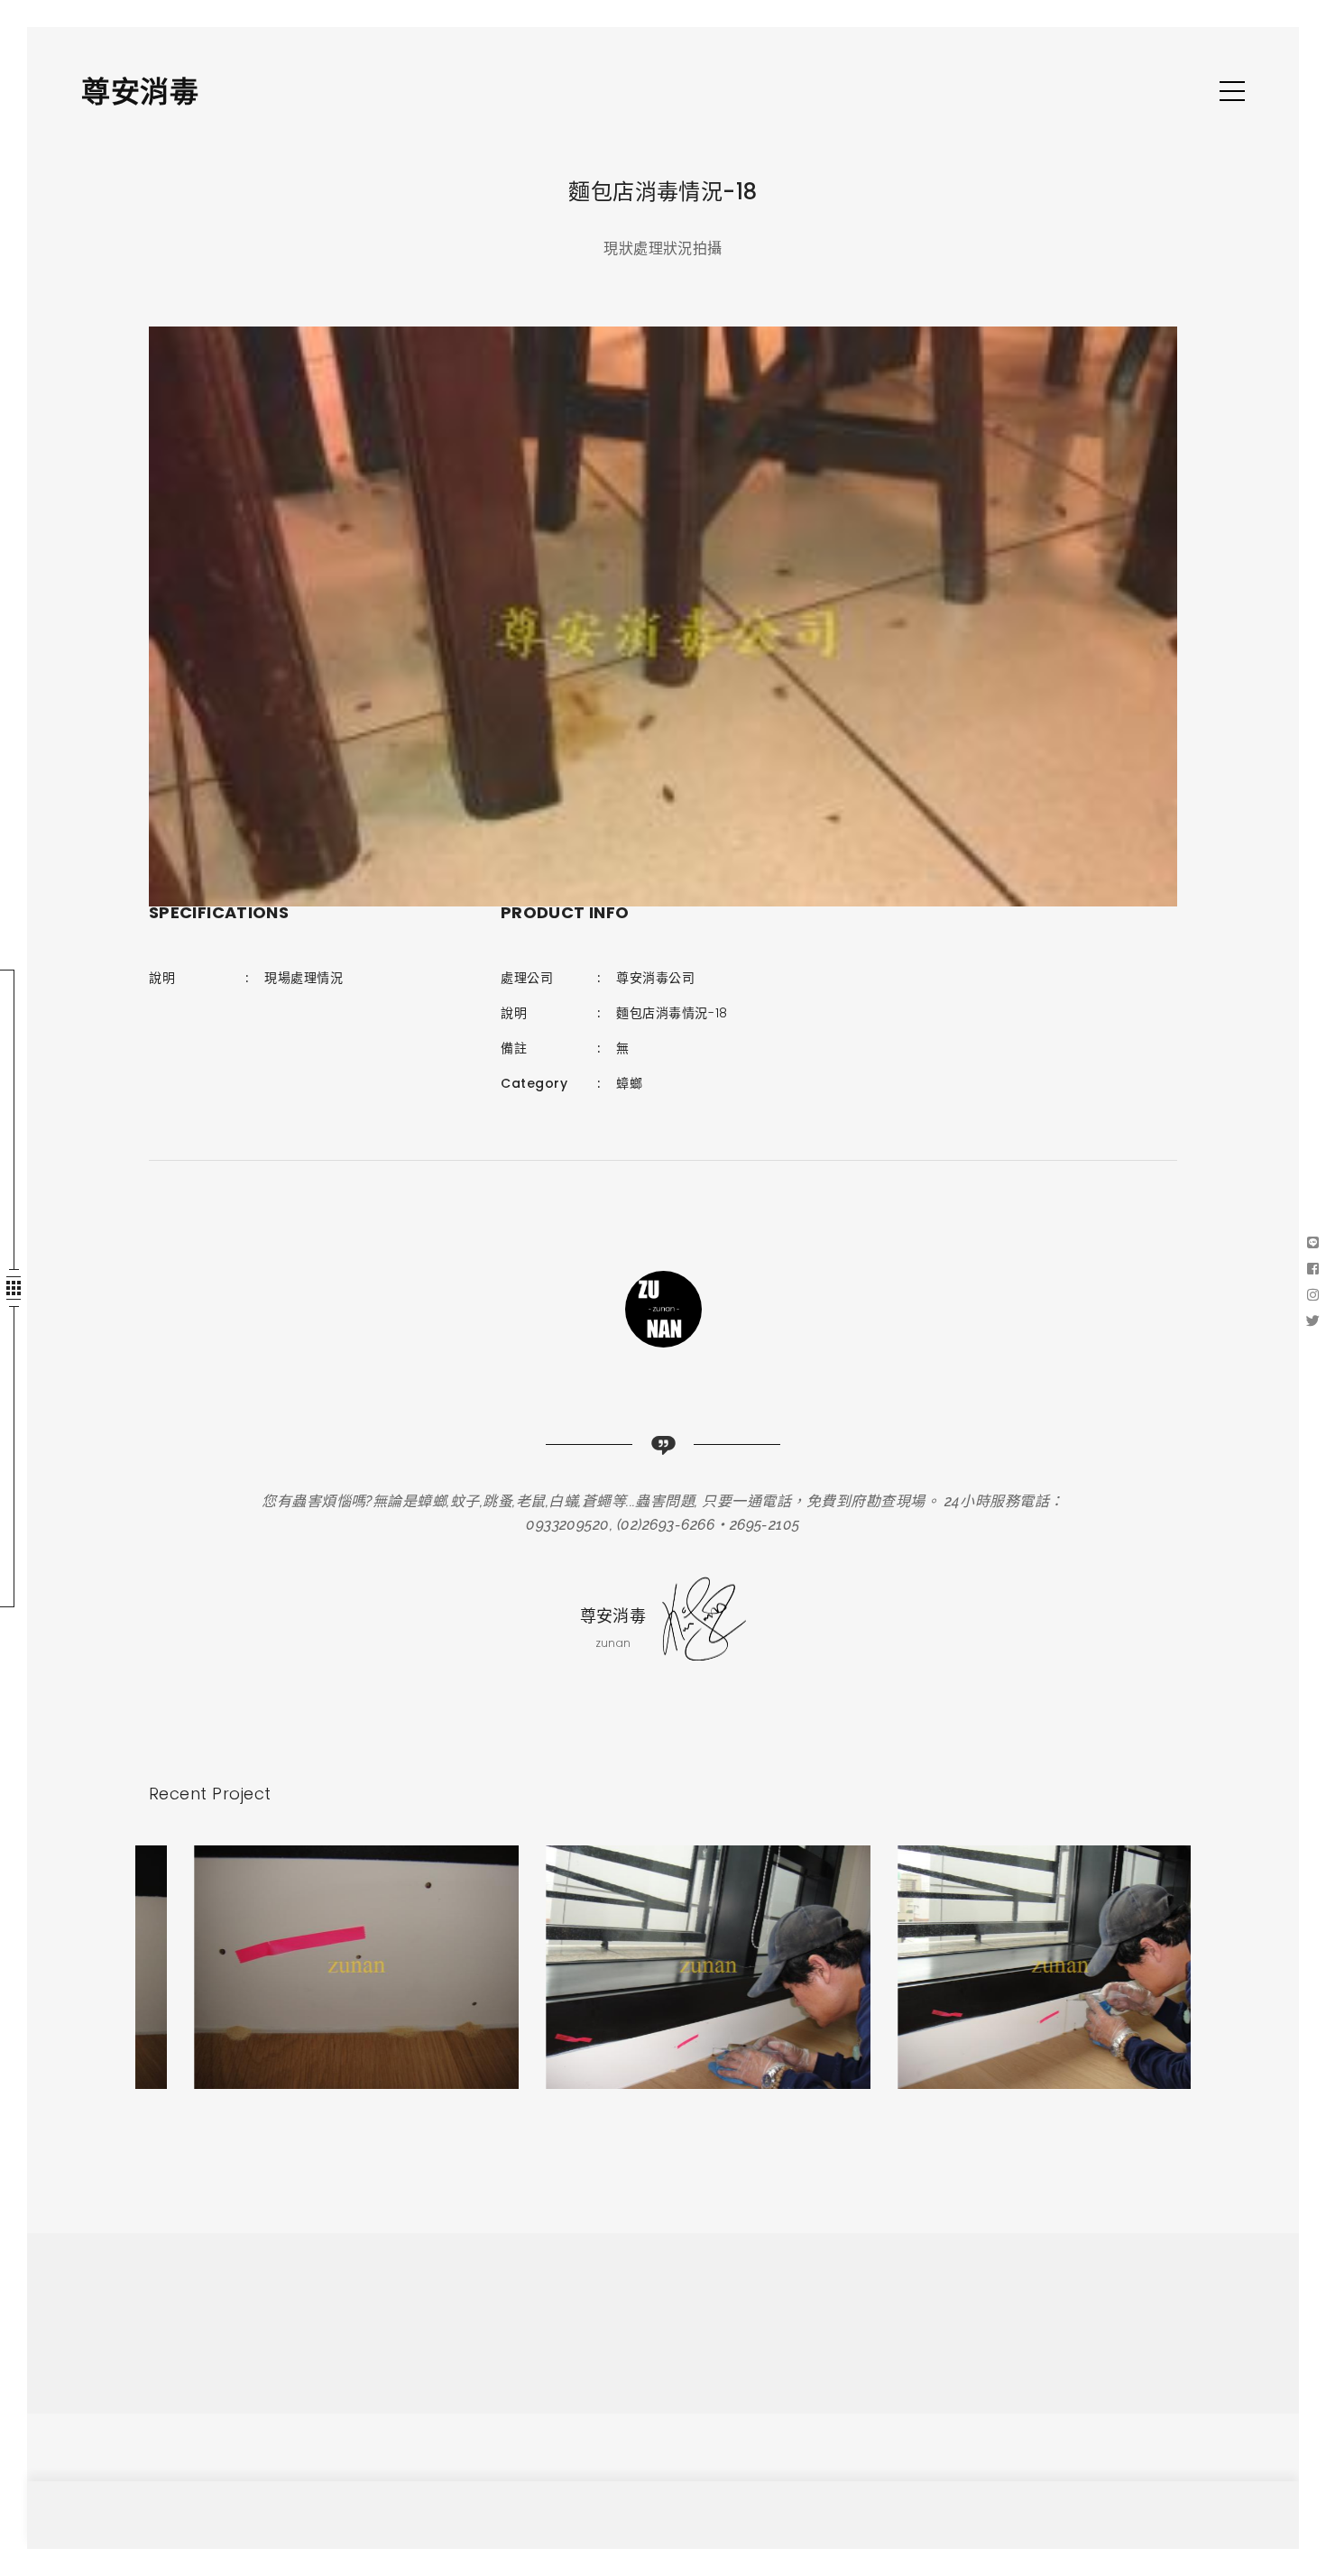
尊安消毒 (140, 92)
